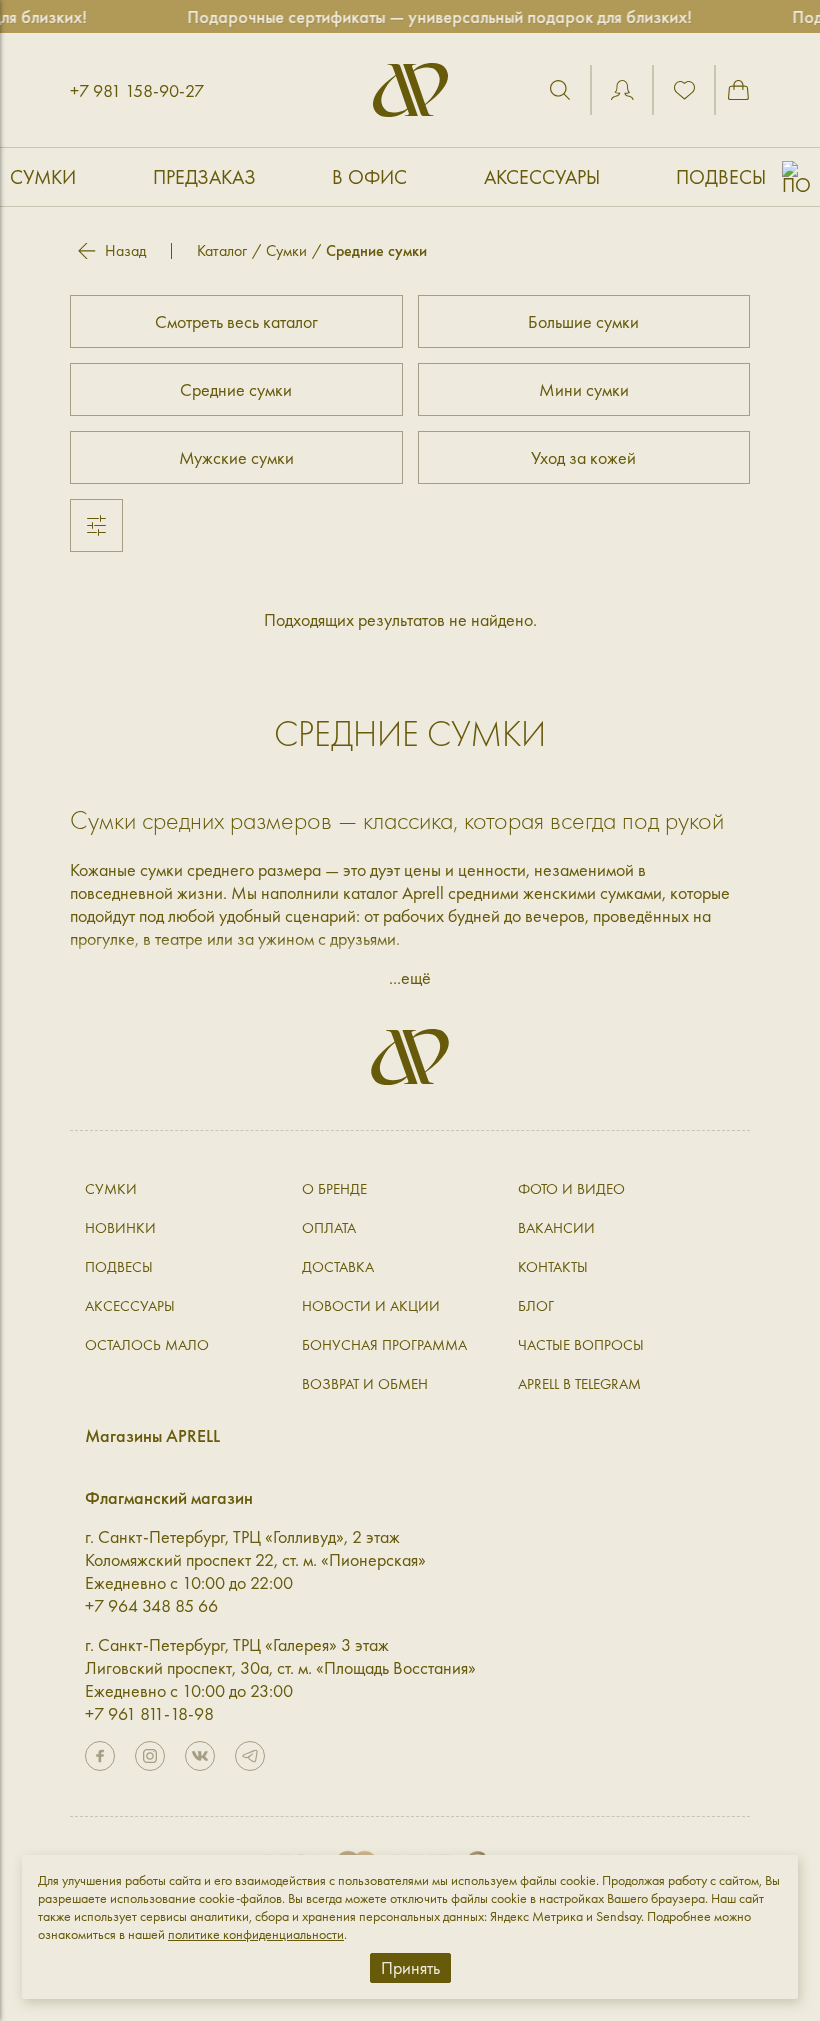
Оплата (329, 1228)
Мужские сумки (236, 457)
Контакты (553, 1267)
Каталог (222, 250)
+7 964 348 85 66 (151, 1605)
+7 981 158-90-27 (137, 90)
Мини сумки (584, 389)
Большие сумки (583, 321)
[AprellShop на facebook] (100, 1756)
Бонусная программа (384, 1345)
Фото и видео (571, 1189)
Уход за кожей (583, 457)
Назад (125, 251)
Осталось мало (147, 1345)
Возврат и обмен (365, 1384)
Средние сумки (236, 389)
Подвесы (721, 177)
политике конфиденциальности (256, 1934)
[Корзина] (738, 90)
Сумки (43, 177)
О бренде (334, 1189)
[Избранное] (684, 90)
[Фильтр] (96, 525)
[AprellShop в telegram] (250, 1756)
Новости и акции (371, 1306)
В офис (369, 177)
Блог (536, 1306)
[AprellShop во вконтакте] (200, 1756)
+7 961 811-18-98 (149, 1713)
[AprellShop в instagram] (150, 1756)
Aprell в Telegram (579, 1384)
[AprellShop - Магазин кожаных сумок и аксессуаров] (410, 90)
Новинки (120, 1228)
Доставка (338, 1267)
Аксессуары (542, 177)
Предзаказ (204, 177)
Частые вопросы (581, 1345)
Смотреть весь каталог (236, 321)
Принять (410, 1967)
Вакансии (556, 1228)
